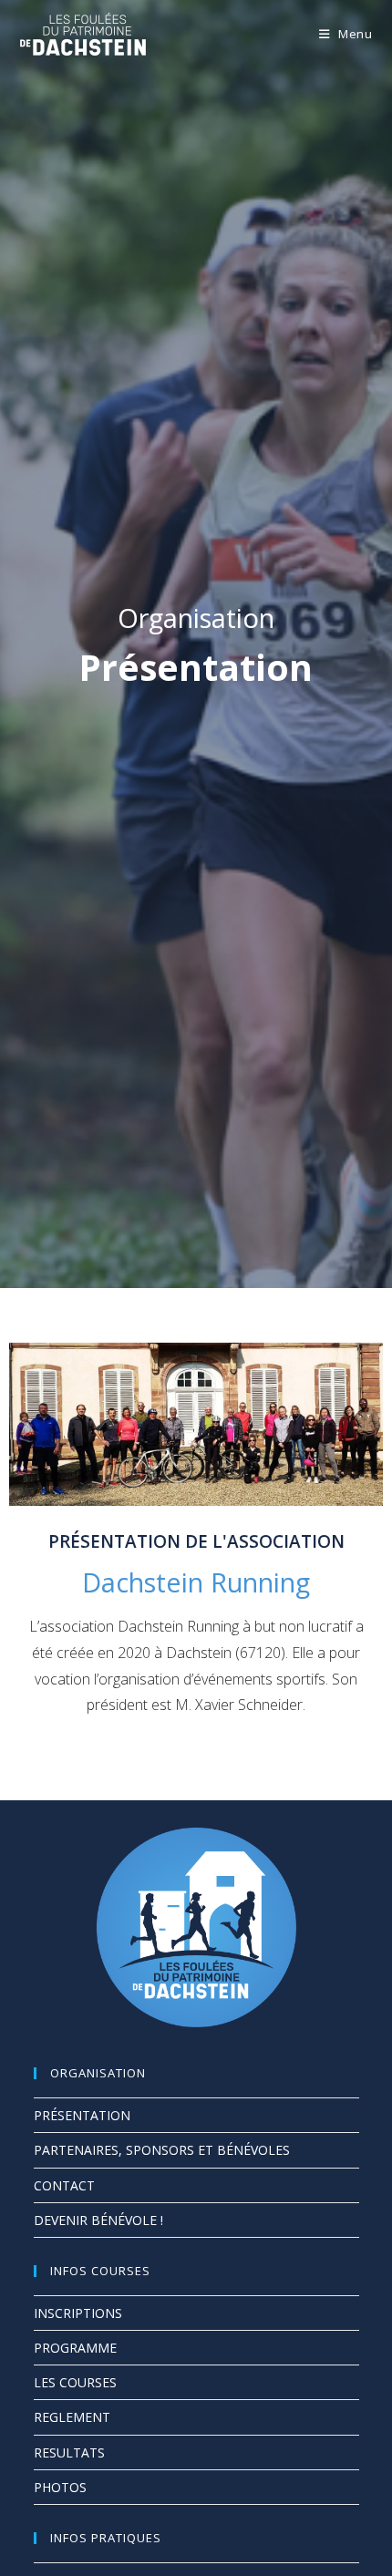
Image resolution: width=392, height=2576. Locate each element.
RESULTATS (69, 2452)
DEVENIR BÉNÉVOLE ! (98, 2220)
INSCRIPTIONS (78, 2313)
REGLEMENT (72, 2417)
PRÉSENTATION (82, 2115)
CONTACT (64, 2185)
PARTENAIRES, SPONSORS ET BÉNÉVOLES (162, 2150)
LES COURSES (75, 2382)
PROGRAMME (75, 2348)
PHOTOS (60, 2487)
